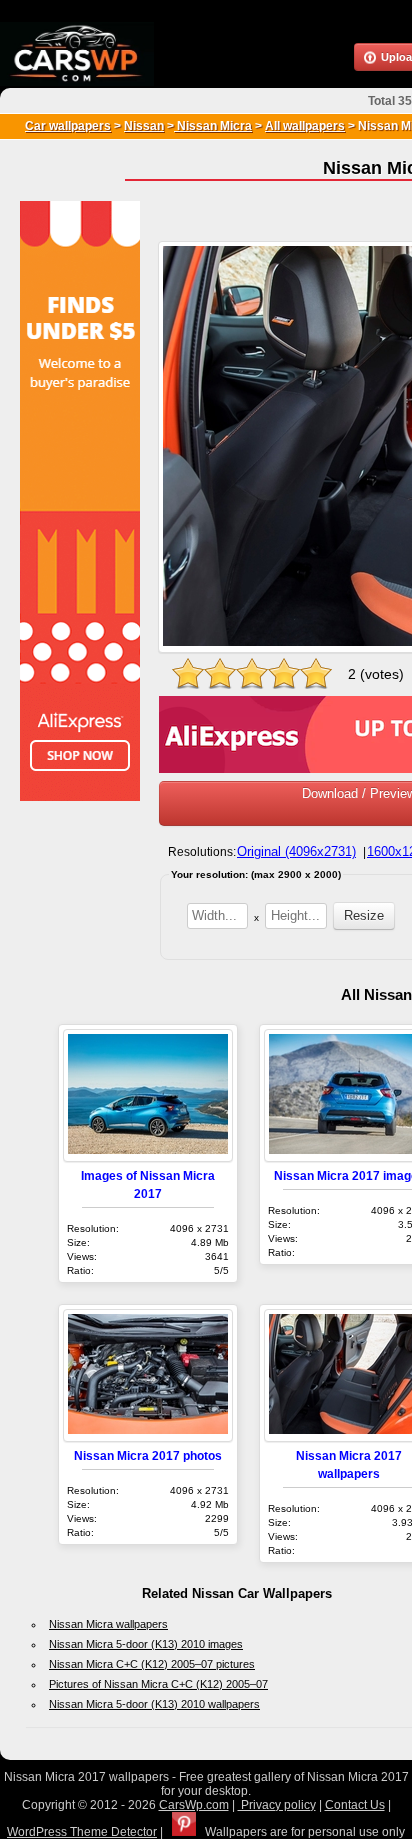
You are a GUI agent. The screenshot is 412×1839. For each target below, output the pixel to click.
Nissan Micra (213, 126)
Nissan (144, 126)
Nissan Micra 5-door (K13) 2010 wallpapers (154, 1704)
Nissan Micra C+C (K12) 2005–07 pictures (152, 1664)
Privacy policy (277, 1805)
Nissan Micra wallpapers (108, 1624)
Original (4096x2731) (296, 851)
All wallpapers (305, 126)
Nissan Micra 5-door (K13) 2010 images (146, 1644)
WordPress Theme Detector (82, 1832)
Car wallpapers (68, 126)
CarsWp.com (194, 1805)
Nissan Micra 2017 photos (148, 1455)
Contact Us (355, 1805)
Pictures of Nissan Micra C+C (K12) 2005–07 (158, 1684)
